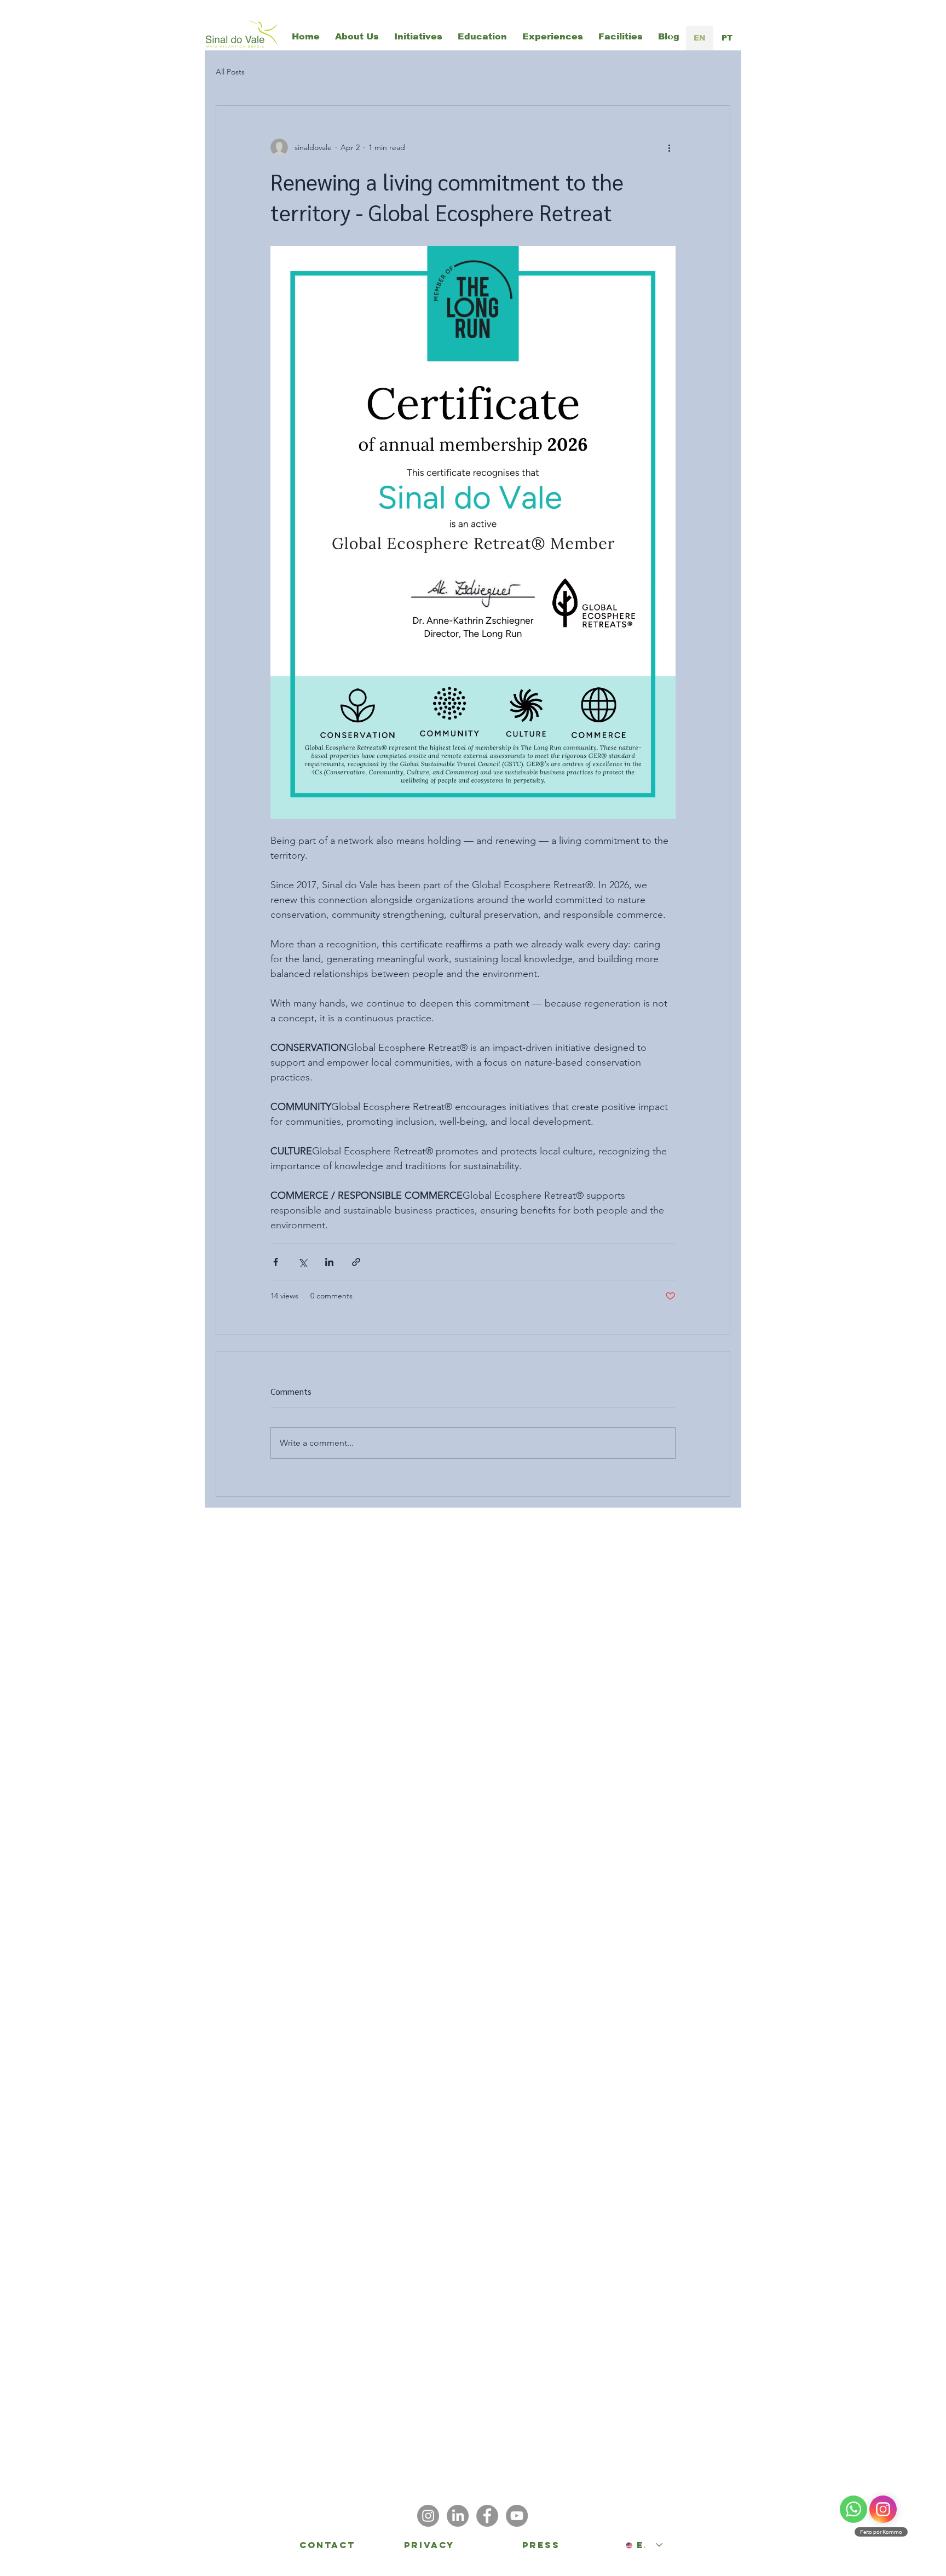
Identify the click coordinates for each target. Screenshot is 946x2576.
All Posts (230, 72)
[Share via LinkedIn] (329, 1262)
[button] (418, 37)
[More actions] (669, 147)
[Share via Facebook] (276, 1262)
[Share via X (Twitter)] (302, 1262)
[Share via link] (356, 1262)
